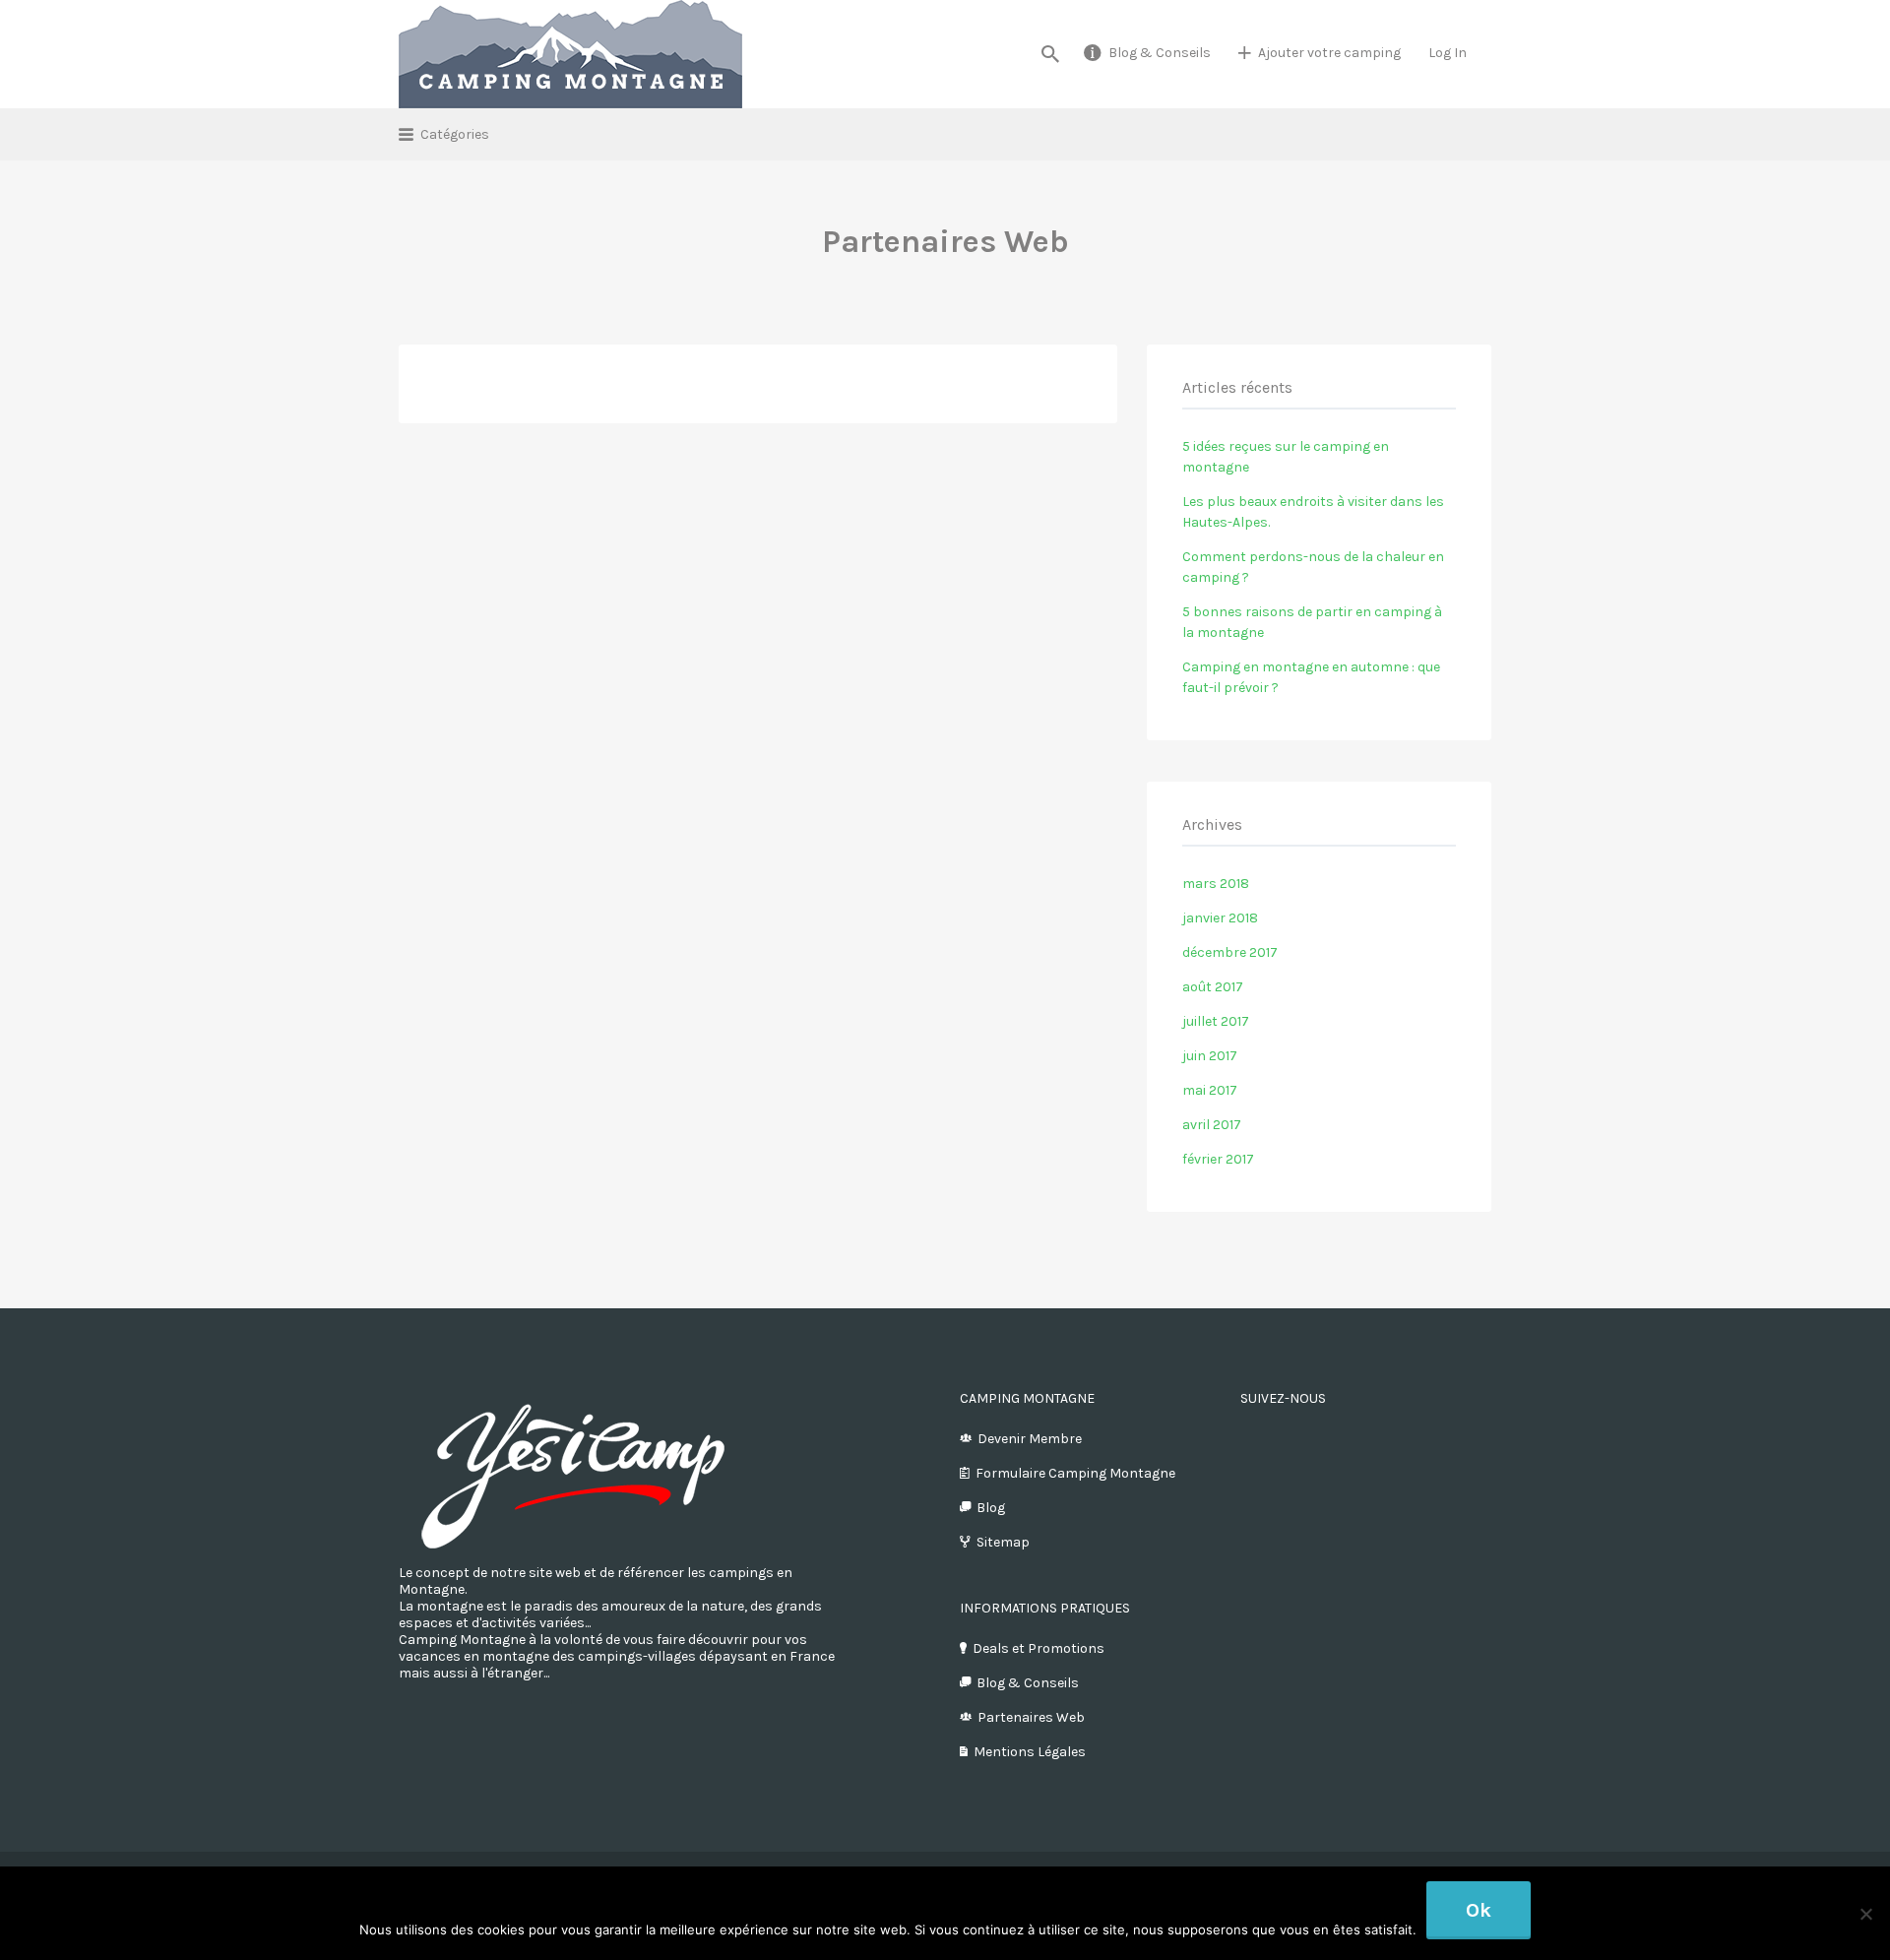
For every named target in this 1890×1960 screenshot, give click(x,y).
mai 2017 (1210, 1090)
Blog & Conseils (1160, 53)
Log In (1448, 53)
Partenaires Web (1031, 1717)
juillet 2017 (1216, 1021)
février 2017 (1218, 1159)
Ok (1479, 1910)
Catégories (455, 134)
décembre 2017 (1230, 952)
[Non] (1865, 1914)
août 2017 (1213, 987)
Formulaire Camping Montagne (1075, 1473)
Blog (991, 1508)
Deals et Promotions (1039, 1648)
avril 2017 (1212, 1125)
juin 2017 (1210, 1056)
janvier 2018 (1220, 918)
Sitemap (1003, 1542)
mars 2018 (1216, 884)
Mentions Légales (1030, 1752)
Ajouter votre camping (1329, 53)
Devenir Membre (1030, 1439)
